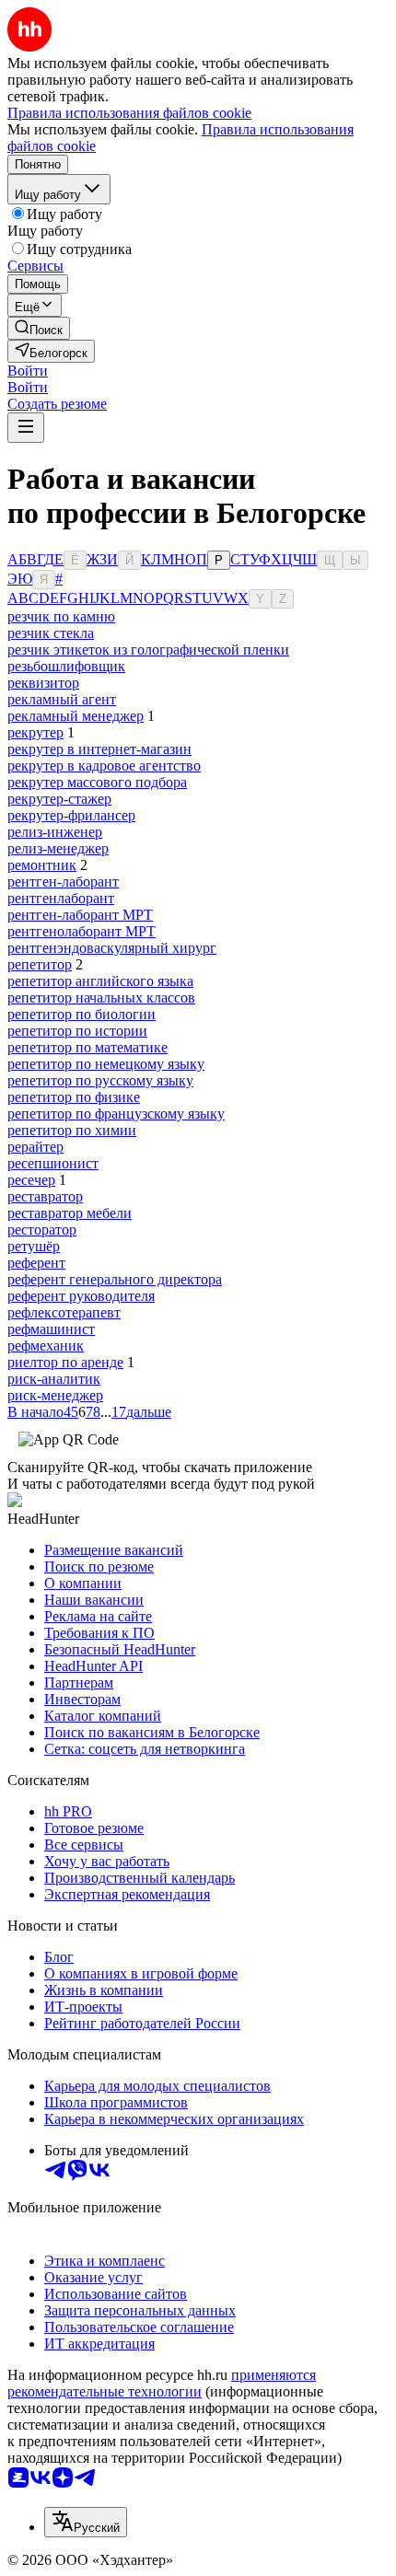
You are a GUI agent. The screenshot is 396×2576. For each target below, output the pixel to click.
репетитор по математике (87, 1047)
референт (36, 1263)
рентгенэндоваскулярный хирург (112, 948)
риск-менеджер (55, 1395)
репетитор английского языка (100, 981)
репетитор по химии (72, 1130)
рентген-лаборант (63, 882)
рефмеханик (46, 1346)
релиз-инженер (55, 832)
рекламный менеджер (76, 716)
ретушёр (34, 1246)
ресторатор (42, 1230)
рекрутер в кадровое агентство (104, 766)
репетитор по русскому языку (100, 1080)
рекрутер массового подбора (97, 782)
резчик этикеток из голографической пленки (148, 650)
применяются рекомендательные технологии (162, 2383)
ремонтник (42, 865)
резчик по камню (61, 616)
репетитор (40, 964)
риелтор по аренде (65, 1362)
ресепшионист (53, 1163)
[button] (28, 371)
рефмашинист (51, 1329)
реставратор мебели (70, 1213)
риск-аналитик (54, 1379)
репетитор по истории (77, 1031)
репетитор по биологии (82, 1014)
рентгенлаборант (61, 898)
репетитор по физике (74, 1097)
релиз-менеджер (58, 848)
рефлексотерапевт (64, 1312)
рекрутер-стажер (59, 799)
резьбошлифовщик (66, 666)
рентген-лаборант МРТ (80, 915)
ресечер (31, 1180)
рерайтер (35, 1147)
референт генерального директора (115, 1279)
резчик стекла (51, 633)
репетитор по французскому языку (116, 1114)
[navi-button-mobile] (26, 428)
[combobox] (86, 2522)
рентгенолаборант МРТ (82, 931)
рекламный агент (62, 699)
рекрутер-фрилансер (71, 815)
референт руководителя (81, 1296)
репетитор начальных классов (101, 998)
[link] (39, 328)
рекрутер (35, 732)
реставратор (45, 1196)
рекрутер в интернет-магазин (99, 749)
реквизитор (43, 683)
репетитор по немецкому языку (106, 1064)
